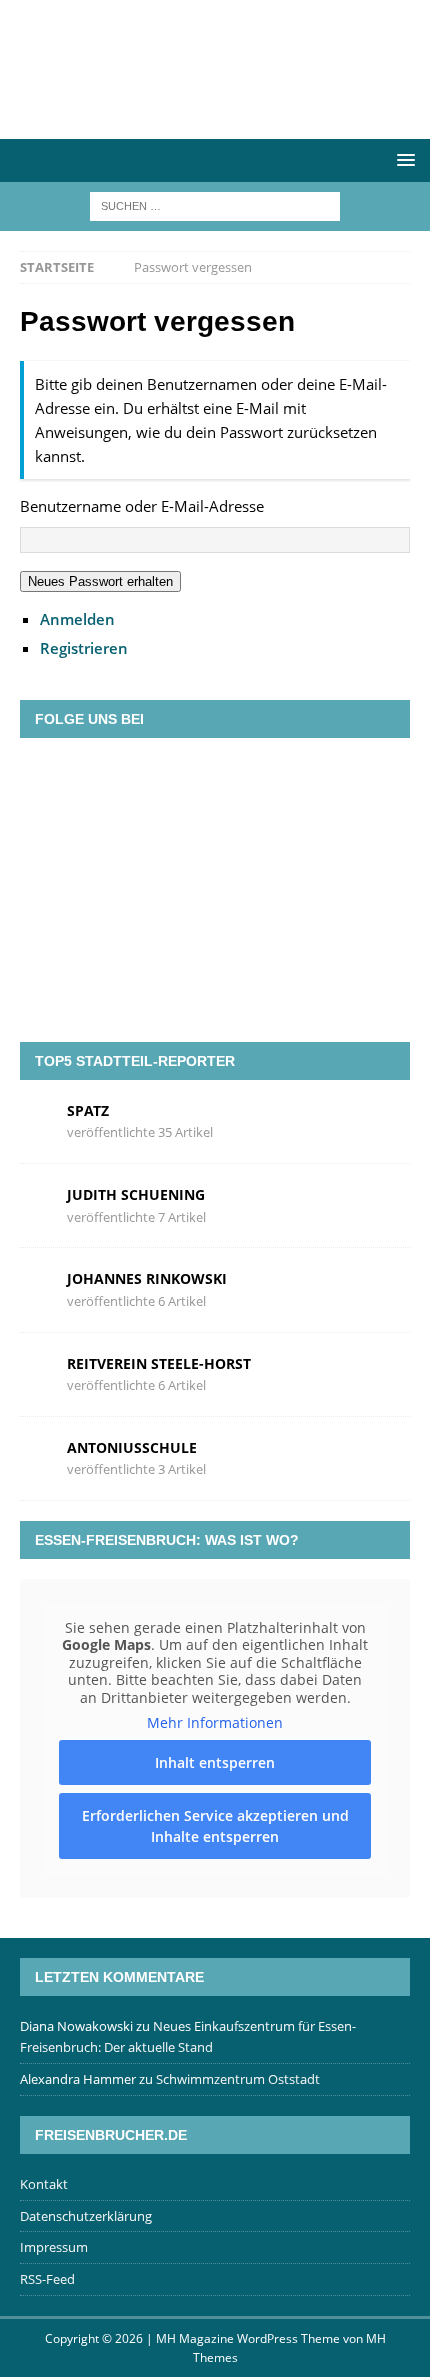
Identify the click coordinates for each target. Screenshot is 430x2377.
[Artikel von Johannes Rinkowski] (36, 1288)
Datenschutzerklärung (86, 2216)
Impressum (54, 2247)
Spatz (88, 1110)
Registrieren (84, 648)
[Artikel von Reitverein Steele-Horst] (36, 1372)
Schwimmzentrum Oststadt (238, 2079)
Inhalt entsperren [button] (215, 1762)
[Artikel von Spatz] (36, 1120)
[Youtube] (302, 783)
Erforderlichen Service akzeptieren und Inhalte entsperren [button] (215, 1826)
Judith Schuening (136, 1194)
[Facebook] (128, 783)
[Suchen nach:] (215, 205)
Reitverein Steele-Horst (159, 1363)
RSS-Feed (47, 2279)
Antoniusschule (132, 1447)
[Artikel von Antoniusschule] (36, 1456)
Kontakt (44, 2184)
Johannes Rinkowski (147, 1278)
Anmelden (77, 619)
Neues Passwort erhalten (100, 581)
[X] (186, 783)
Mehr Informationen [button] (215, 1723)
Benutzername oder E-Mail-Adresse (142, 506)
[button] (402, 159)
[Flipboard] (244, 783)
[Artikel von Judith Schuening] (36, 1204)
